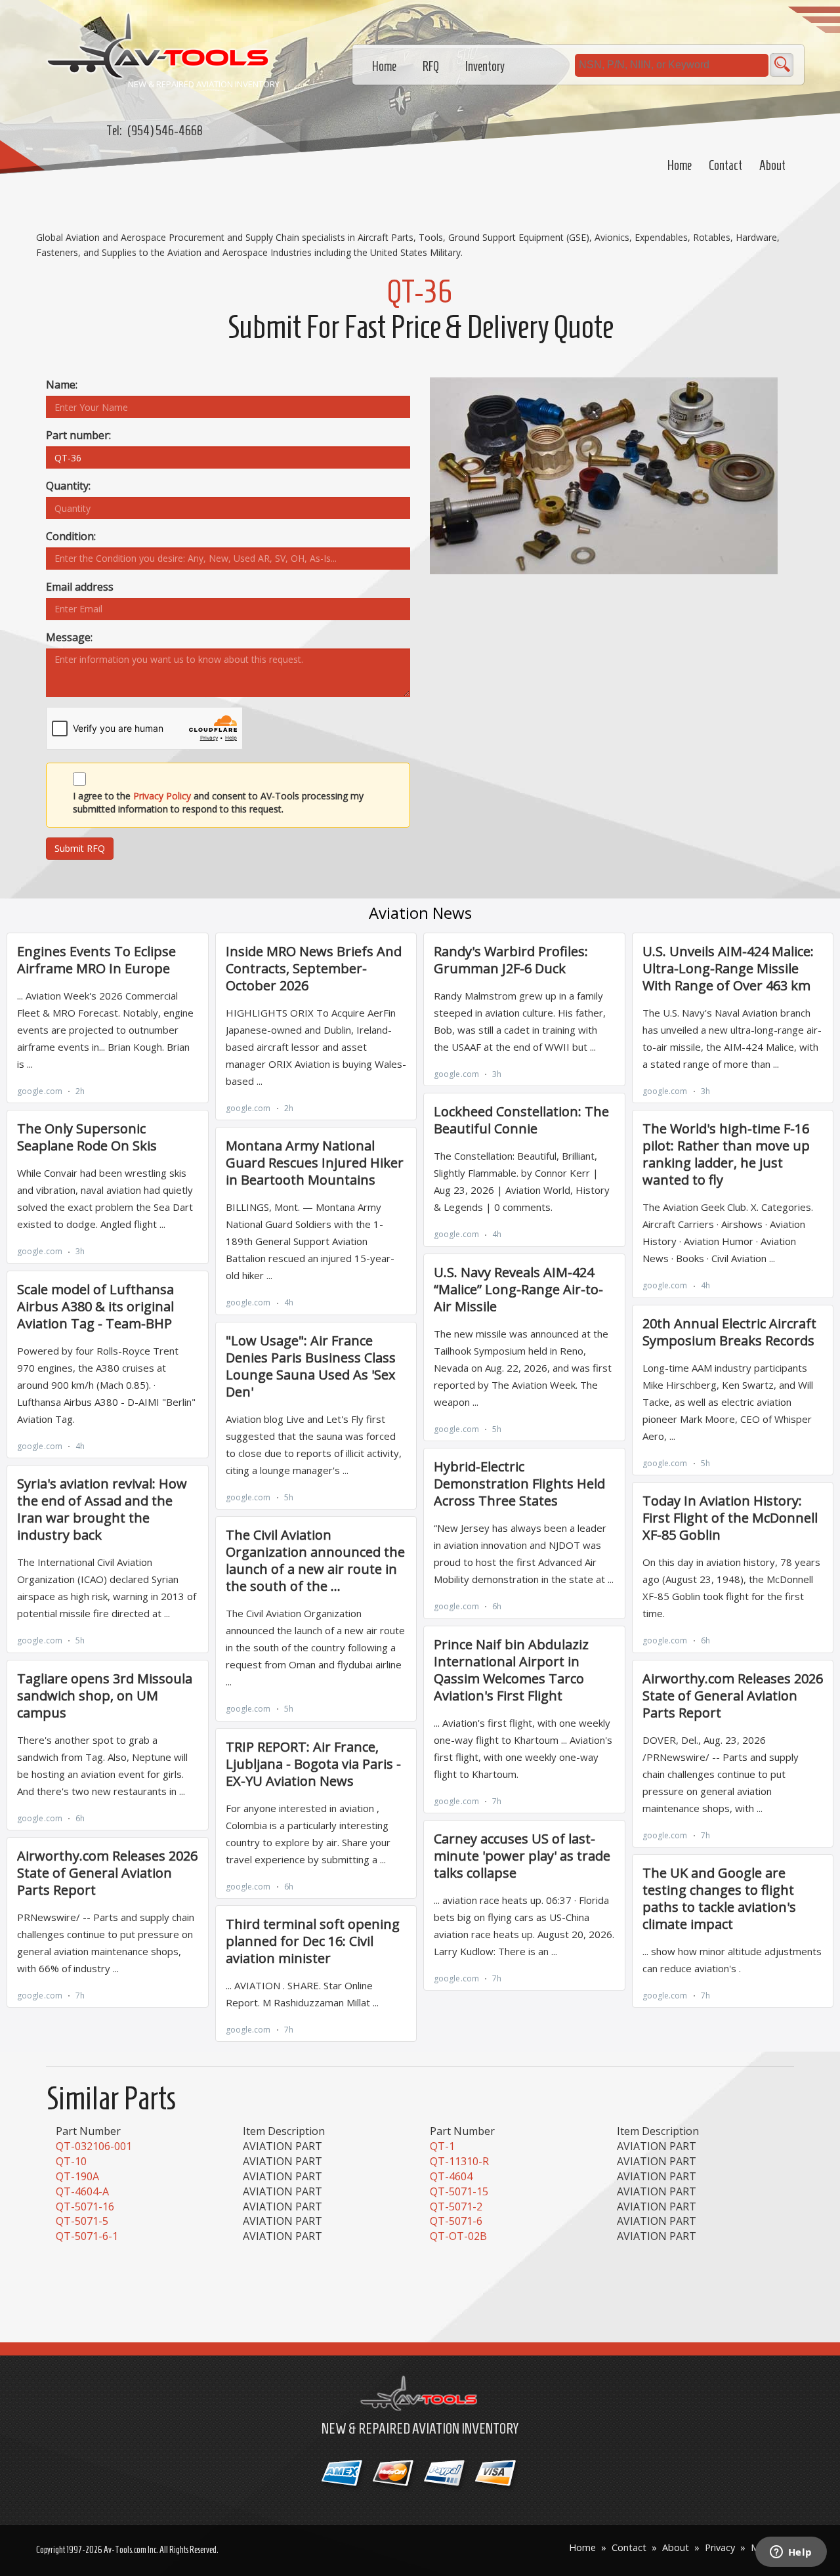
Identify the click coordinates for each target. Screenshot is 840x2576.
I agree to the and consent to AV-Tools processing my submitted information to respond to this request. (218, 802)
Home (680, 165)
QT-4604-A (82, 2191)
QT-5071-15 (459, 2191)
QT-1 (442, 2146)
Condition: (71, 536)
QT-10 (71, 2161)
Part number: (78, 435)
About (772, 165)
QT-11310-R (459, 2161)
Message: (69, 637)
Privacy (720, 2547)
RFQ (431, 66)
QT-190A (77, 2176)
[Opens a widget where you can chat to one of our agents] (791, 2553)
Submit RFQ (80, 848)
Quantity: (68, 486)
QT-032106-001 (94, 2146)
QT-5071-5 (82, 2221)
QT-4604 (451, 2176)
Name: (62, 385)
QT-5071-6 (456, 2221)
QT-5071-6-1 (87, 2236)
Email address (80, 587)
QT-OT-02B (458, 2236)
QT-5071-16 (85, 2206)
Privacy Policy (162, 796)
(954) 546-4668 (165, 131)
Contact (725, 165)
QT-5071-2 (456, 2206)
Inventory (485, 66)
